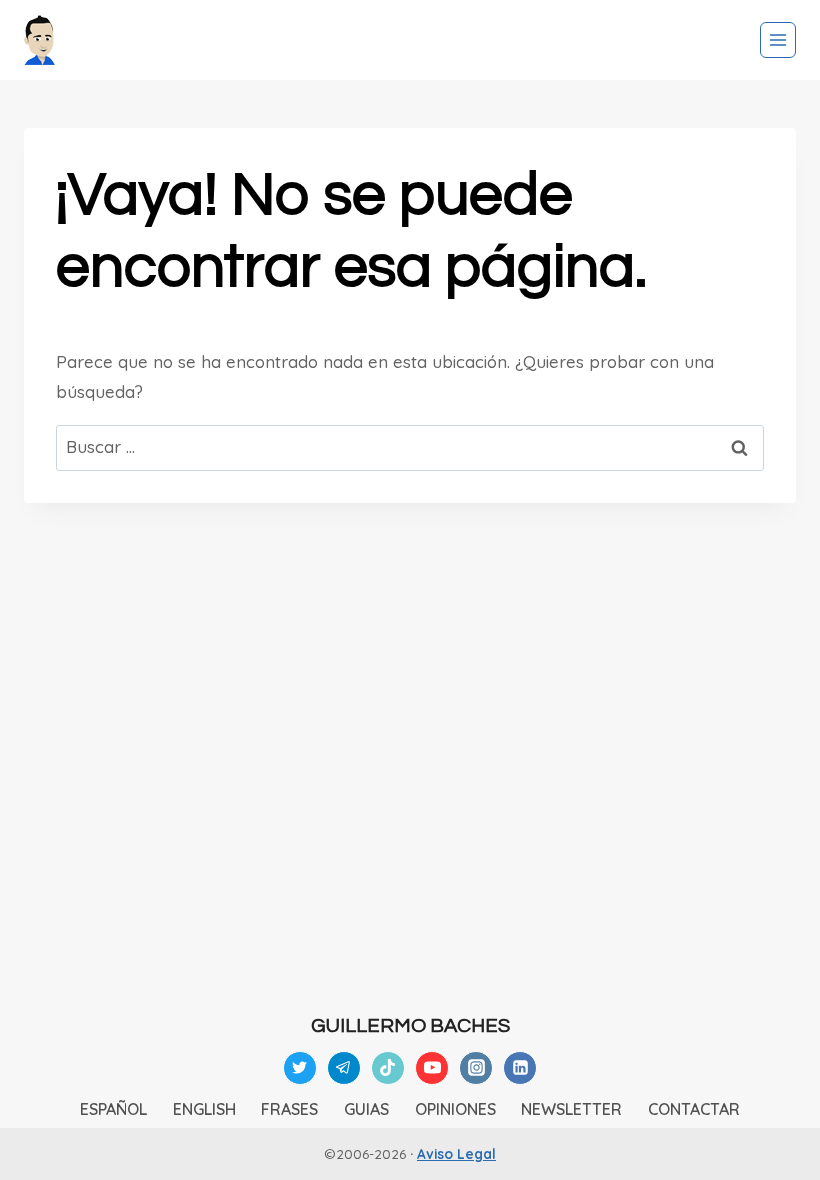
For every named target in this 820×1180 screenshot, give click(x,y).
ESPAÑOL (113, 1109)
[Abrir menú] (778, 40)
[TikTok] (388, 1068)
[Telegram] (344, 1068)
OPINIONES (455, 1109)
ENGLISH (204, 1109)
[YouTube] (432, 1068)
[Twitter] (300, 1068)
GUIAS (366, 1109)
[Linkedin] (520, 1068)
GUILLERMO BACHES (410, 1026)
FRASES (289, 1109)
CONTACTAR (694, 1109)
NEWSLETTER (571, 1109)
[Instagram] (476, 1068)
